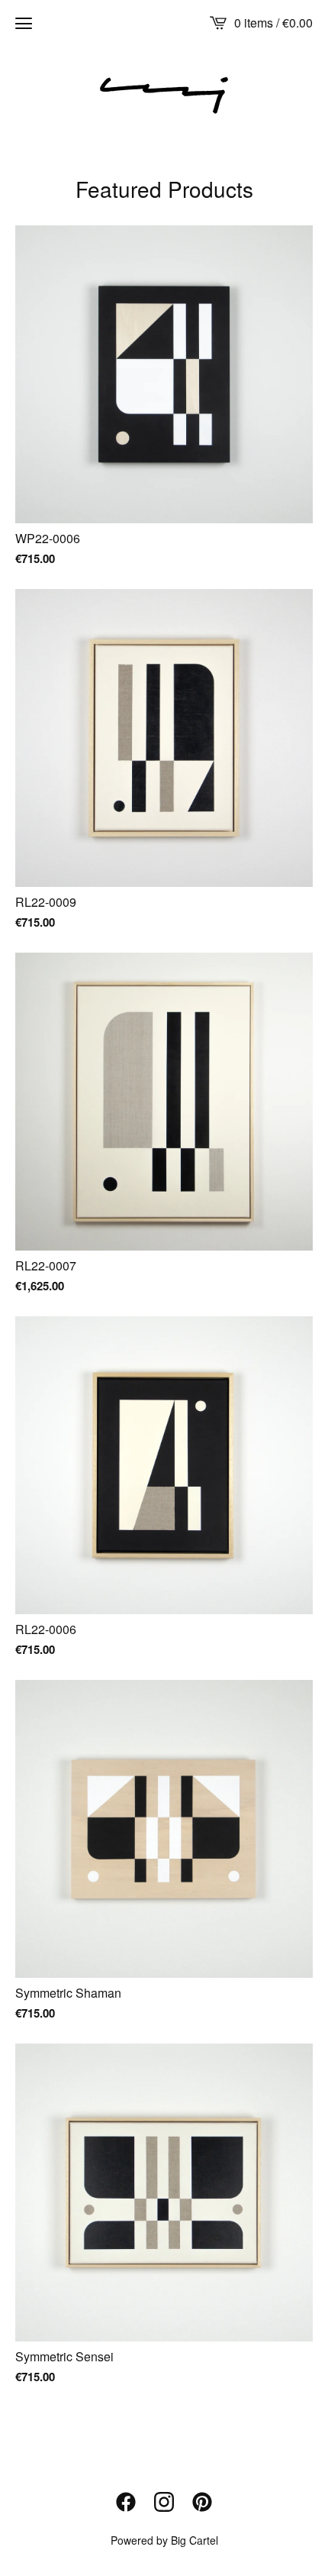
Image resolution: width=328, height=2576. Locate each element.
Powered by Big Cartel (164, 2540)
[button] (24, 23)
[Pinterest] (202, 2502)
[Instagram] (164, 2502)
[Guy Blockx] (164, 95)
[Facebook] (126, 2502)
